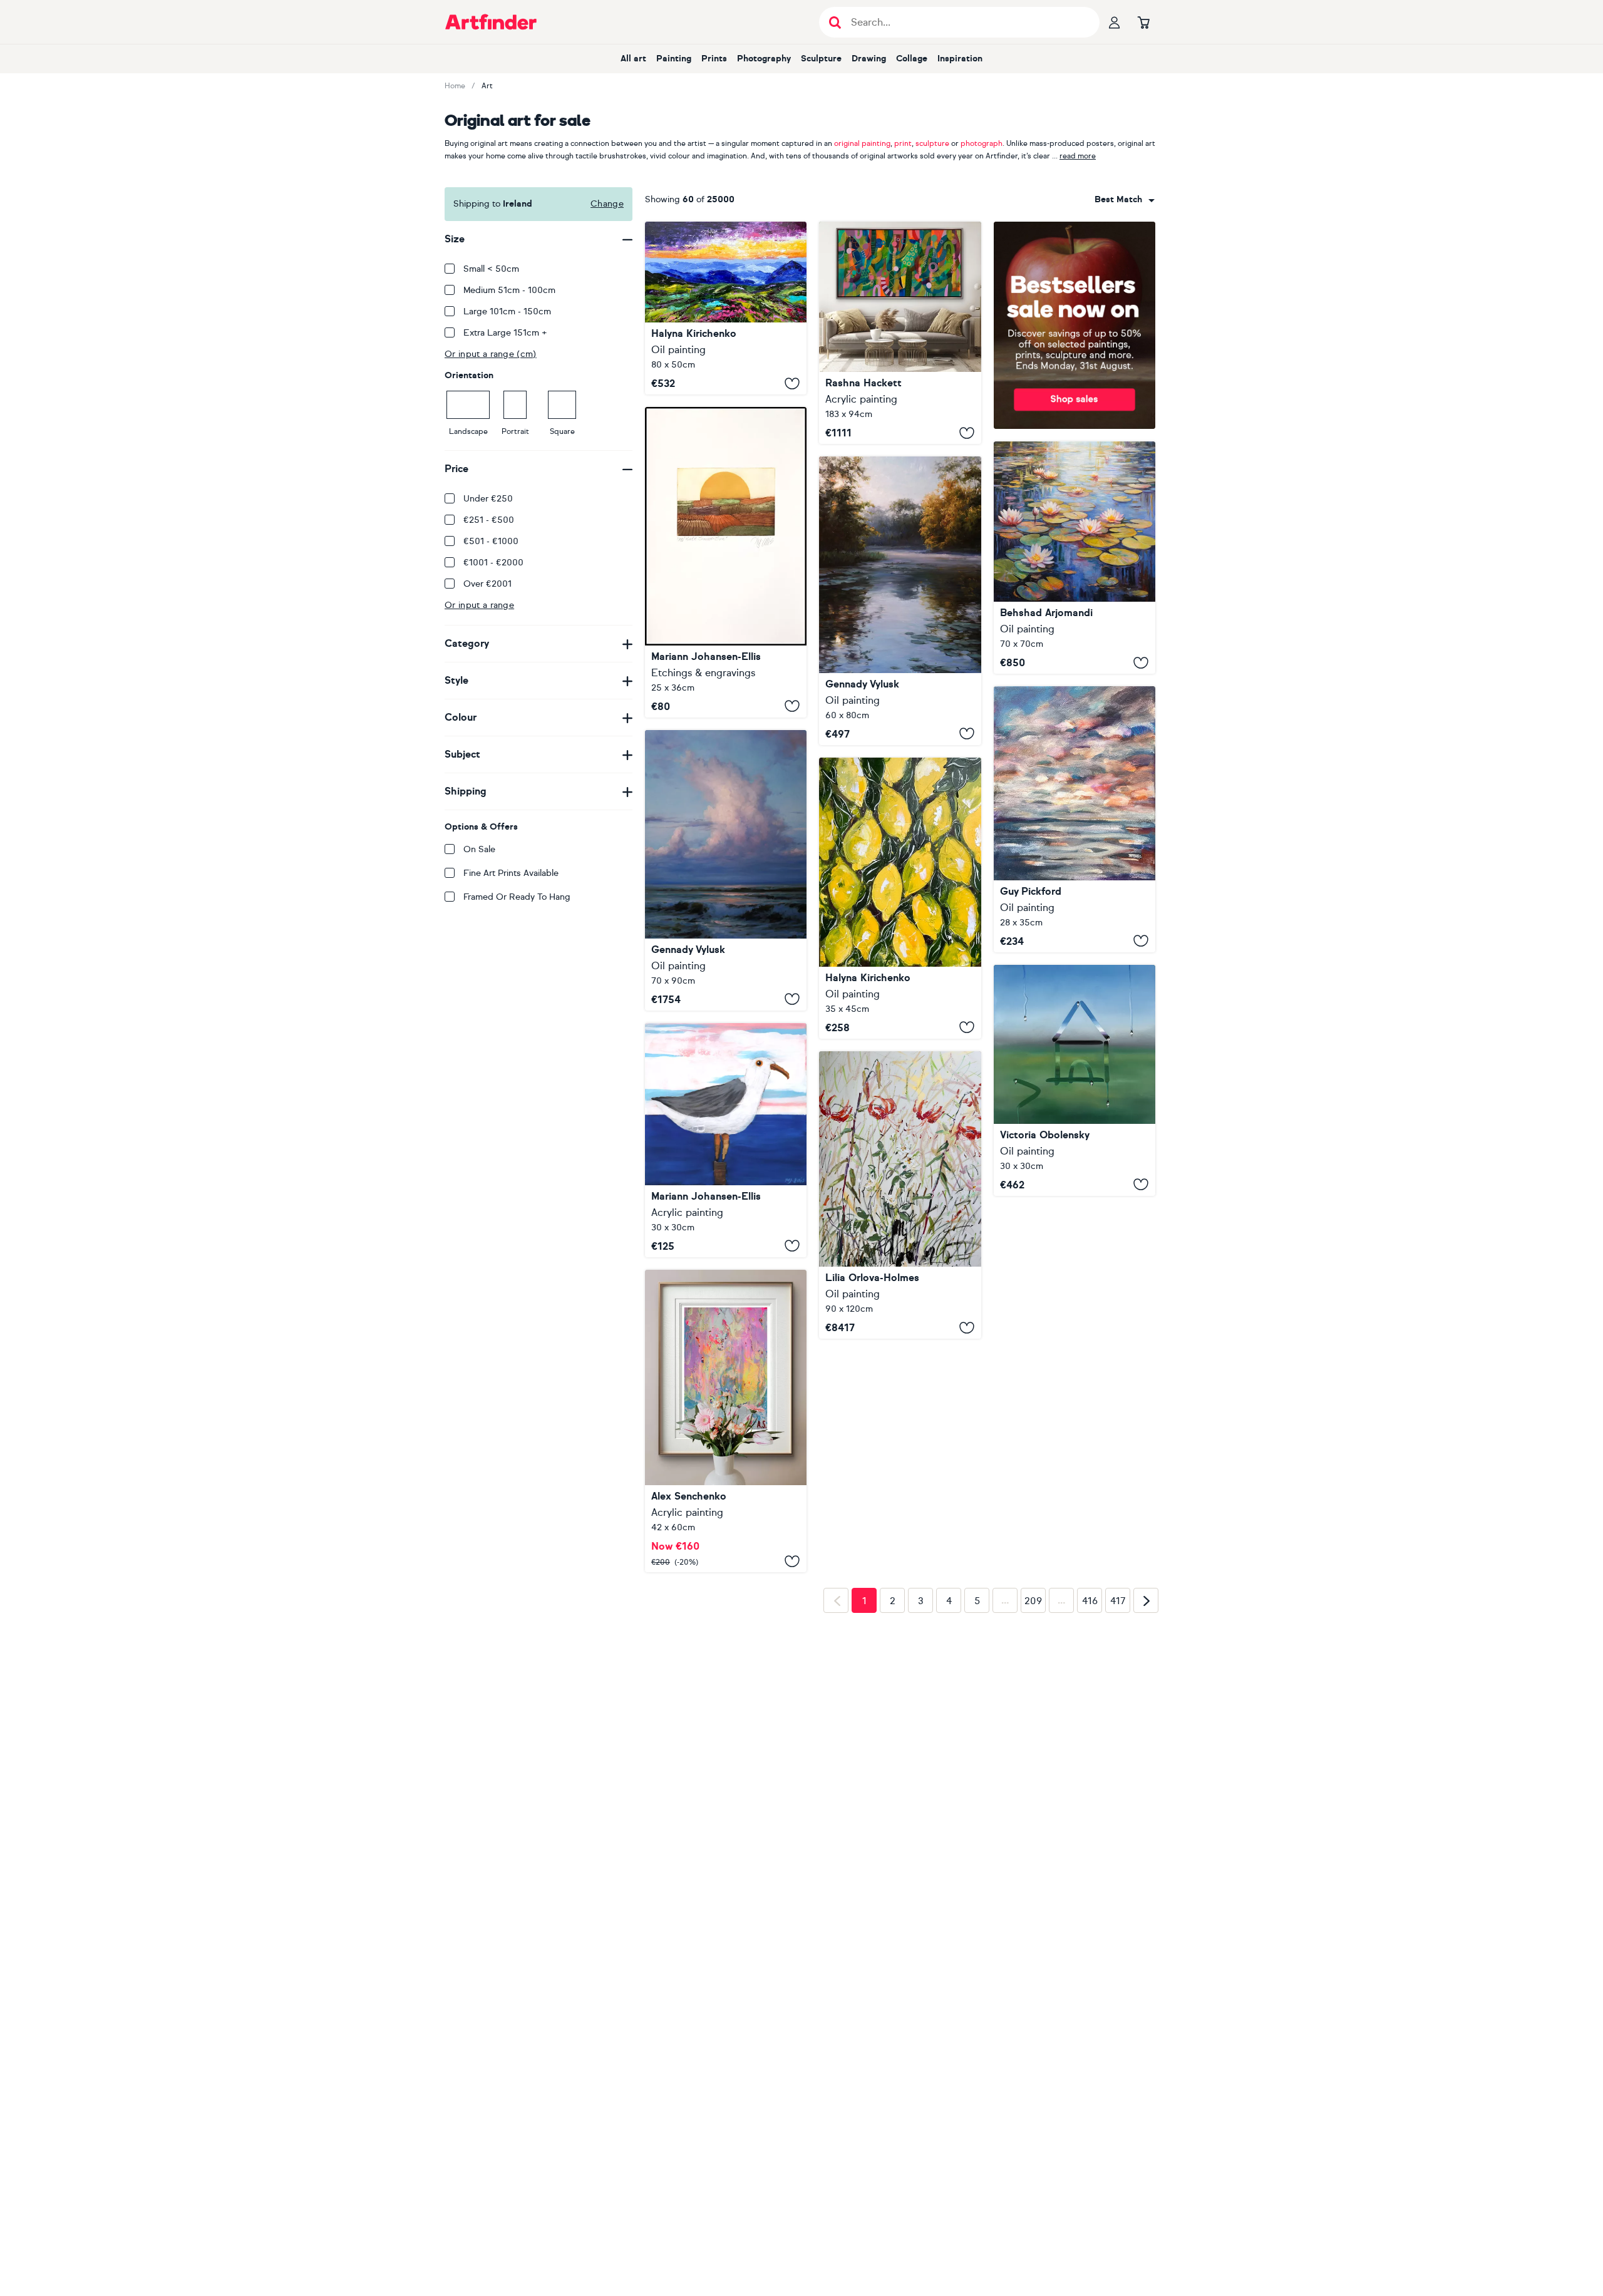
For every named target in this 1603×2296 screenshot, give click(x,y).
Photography (764, 59)
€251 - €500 (489, 520)
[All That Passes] (1075, 819)
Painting (674, 59)
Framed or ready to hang (517, 897)
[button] (1125, 200)
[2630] (726, 1502)
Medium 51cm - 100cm (509, 290)
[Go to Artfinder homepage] (491, 22)
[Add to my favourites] (792, 383)
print (903, 143)
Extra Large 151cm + (505, 333)
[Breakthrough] (900, 333)
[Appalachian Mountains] (726, 308)
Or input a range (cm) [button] (491, 354)
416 (1090, 1880)
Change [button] (607, 204)
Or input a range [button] (479, 605)
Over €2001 (487, 584)
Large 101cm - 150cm (507, 311)
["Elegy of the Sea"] (726, 870)
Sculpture (821, 59)
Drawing (869, 59)
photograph (982, 143)
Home (455, 86)
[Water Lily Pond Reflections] (1075, 558)
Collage (912, 59)
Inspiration (960, 59)
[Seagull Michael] (726, 1140)
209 (1033, 1880)
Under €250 (488, 499)
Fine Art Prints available (511, 873)
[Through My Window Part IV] (1075, 1080)
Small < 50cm (491, 269)
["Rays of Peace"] (900, 601)
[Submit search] (835, 22)
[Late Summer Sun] (726, 562)
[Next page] (1146, 1880)
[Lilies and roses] (900, 1195)
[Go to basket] (1143, 22)
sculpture (932, 143)
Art (487, 86)
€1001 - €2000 (493, 563)
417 (1118, 1880)
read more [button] (1078, 156)
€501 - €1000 (491, 541)
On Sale (479, 849)
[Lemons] (900, 898)
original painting (862, 143)
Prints (714, 59)
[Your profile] (1115, 22)
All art (633, 59)
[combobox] (1125, 200)
